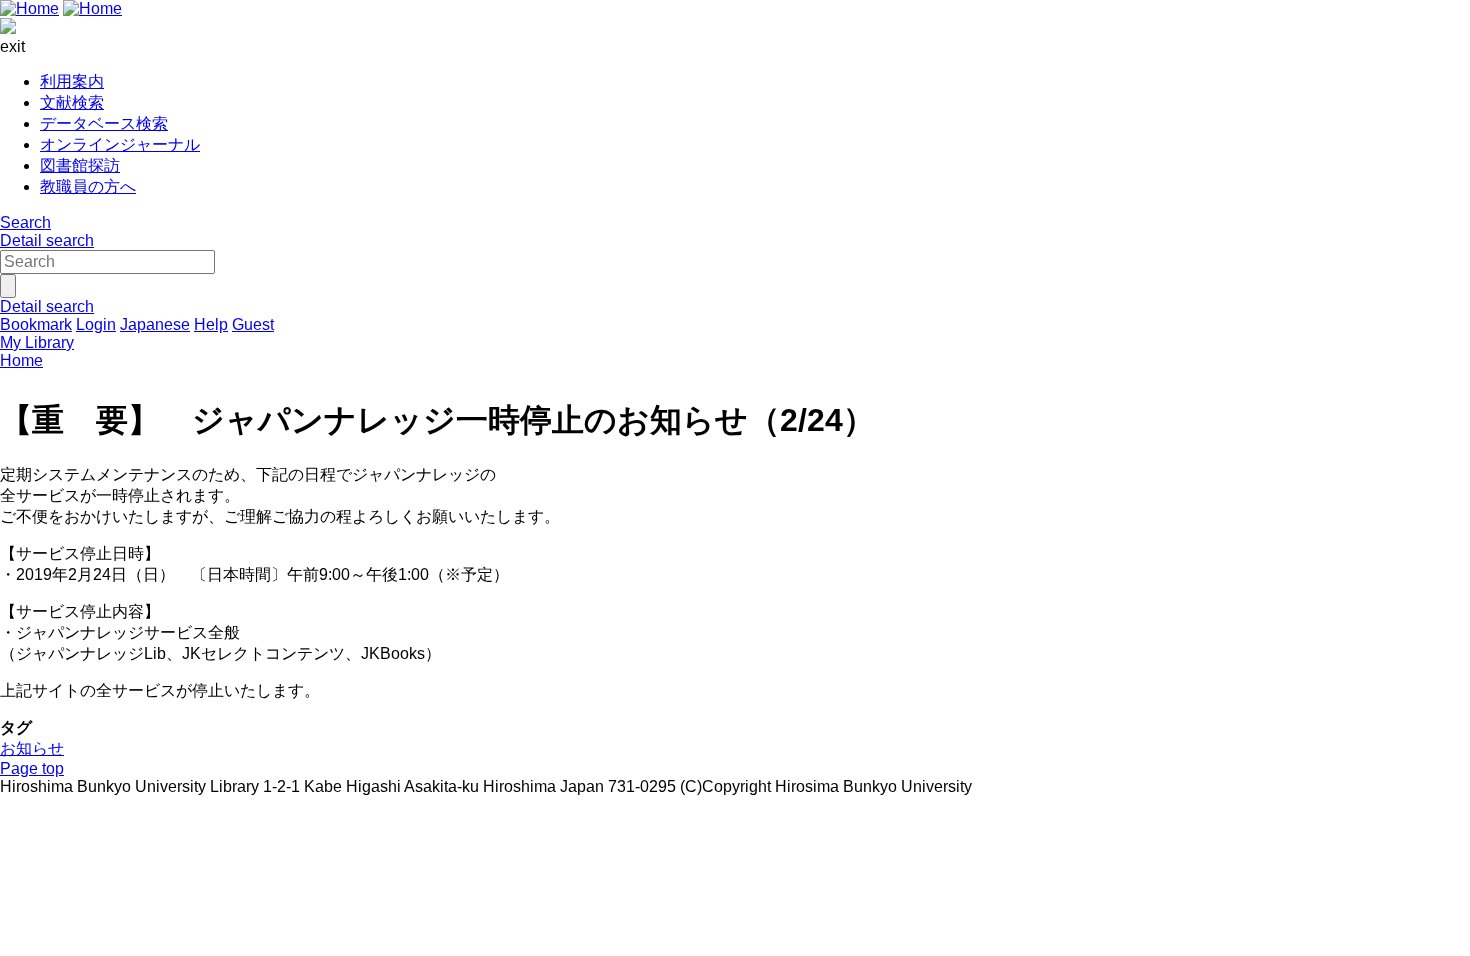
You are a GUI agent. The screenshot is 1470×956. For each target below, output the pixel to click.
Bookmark (36, 324)
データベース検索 (104, 123)
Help (211, 324)
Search (25, 222)
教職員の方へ (88, 186)
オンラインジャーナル (120, 144)
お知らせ (32, 748)
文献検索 (72, 102)
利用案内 (72, 81)
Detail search (47, 240)
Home (21, 360)
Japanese (155, 324)
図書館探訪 (80, 165)
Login (96, 324)
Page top (32, 768)
